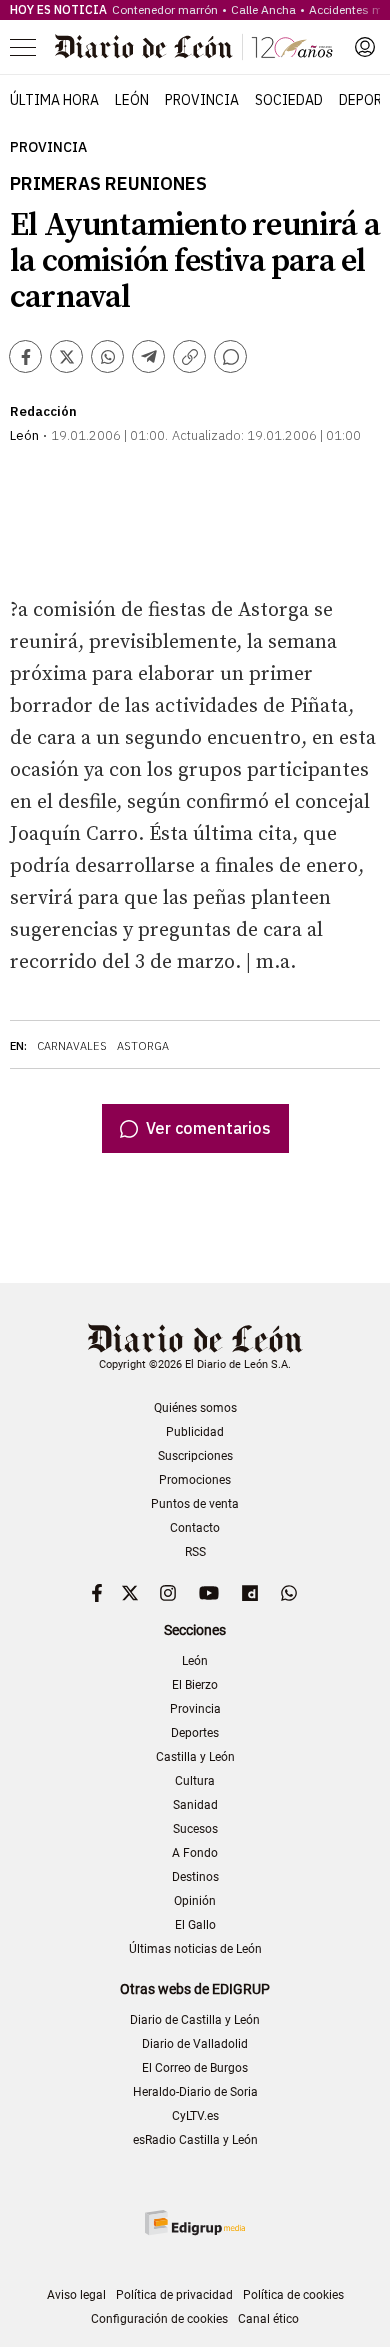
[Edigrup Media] (195, 2222)
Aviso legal (76, 2295)
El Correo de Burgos (195, 2068)
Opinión (195, 1901)
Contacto (195, 1528)
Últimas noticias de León (195, 1949)
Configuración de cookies (159, 2319)
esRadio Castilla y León (195, 2140)
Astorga (143, 1046)
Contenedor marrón (165, 9)
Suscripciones (195, 1456)
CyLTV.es (195, 2116)
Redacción (43, 411)
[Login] (365, 47)
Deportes (195, 1733)
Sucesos (195, 1829)
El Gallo (195, 1925)
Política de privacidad (174, 2295)
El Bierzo (195, 1685)
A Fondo (195, 1853)
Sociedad (289, 100)
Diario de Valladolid (195, 2044)
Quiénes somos (195, 1408)
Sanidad (195, 1805)
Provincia (202, 100)
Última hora (54, 100)
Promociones (195, 1480)
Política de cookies (293, 2295)
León (132, 100)
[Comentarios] (230, 356)
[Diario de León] (194, 47)
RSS (195, 1552)
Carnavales (72, 1046)
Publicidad (195, 1432)
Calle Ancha (263, 9)
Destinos (195, 1877)
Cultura (195, 1781)
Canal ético (268, 2319)
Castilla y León (195, 1757)
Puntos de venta (195, 1504)
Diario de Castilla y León (195, 2020)
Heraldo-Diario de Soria (195, 2092)
